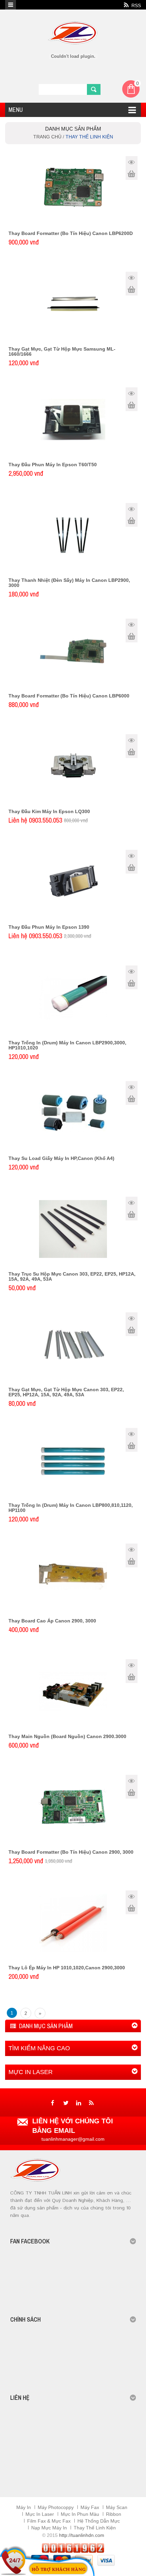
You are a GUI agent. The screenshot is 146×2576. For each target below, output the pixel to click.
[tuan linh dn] (73, 20)
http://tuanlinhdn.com (82, 2535)
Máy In (24, 2507)
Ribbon (114, 2514)
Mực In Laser (40, 2514)
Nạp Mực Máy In (49, 2528)
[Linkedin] (78, 2103)
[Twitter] (65, 2103)
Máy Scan (117, 2507)
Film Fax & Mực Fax (49, 2521)
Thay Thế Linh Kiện (95, 2528)
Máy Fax (90, 2507)
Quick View (132, 162)
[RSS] (91, 2103)
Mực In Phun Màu (80, 2514)
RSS (135, 5)
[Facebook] (52, 2103)
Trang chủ (48, 137)
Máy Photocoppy (56, 2507)
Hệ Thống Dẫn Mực (99, 2521)
